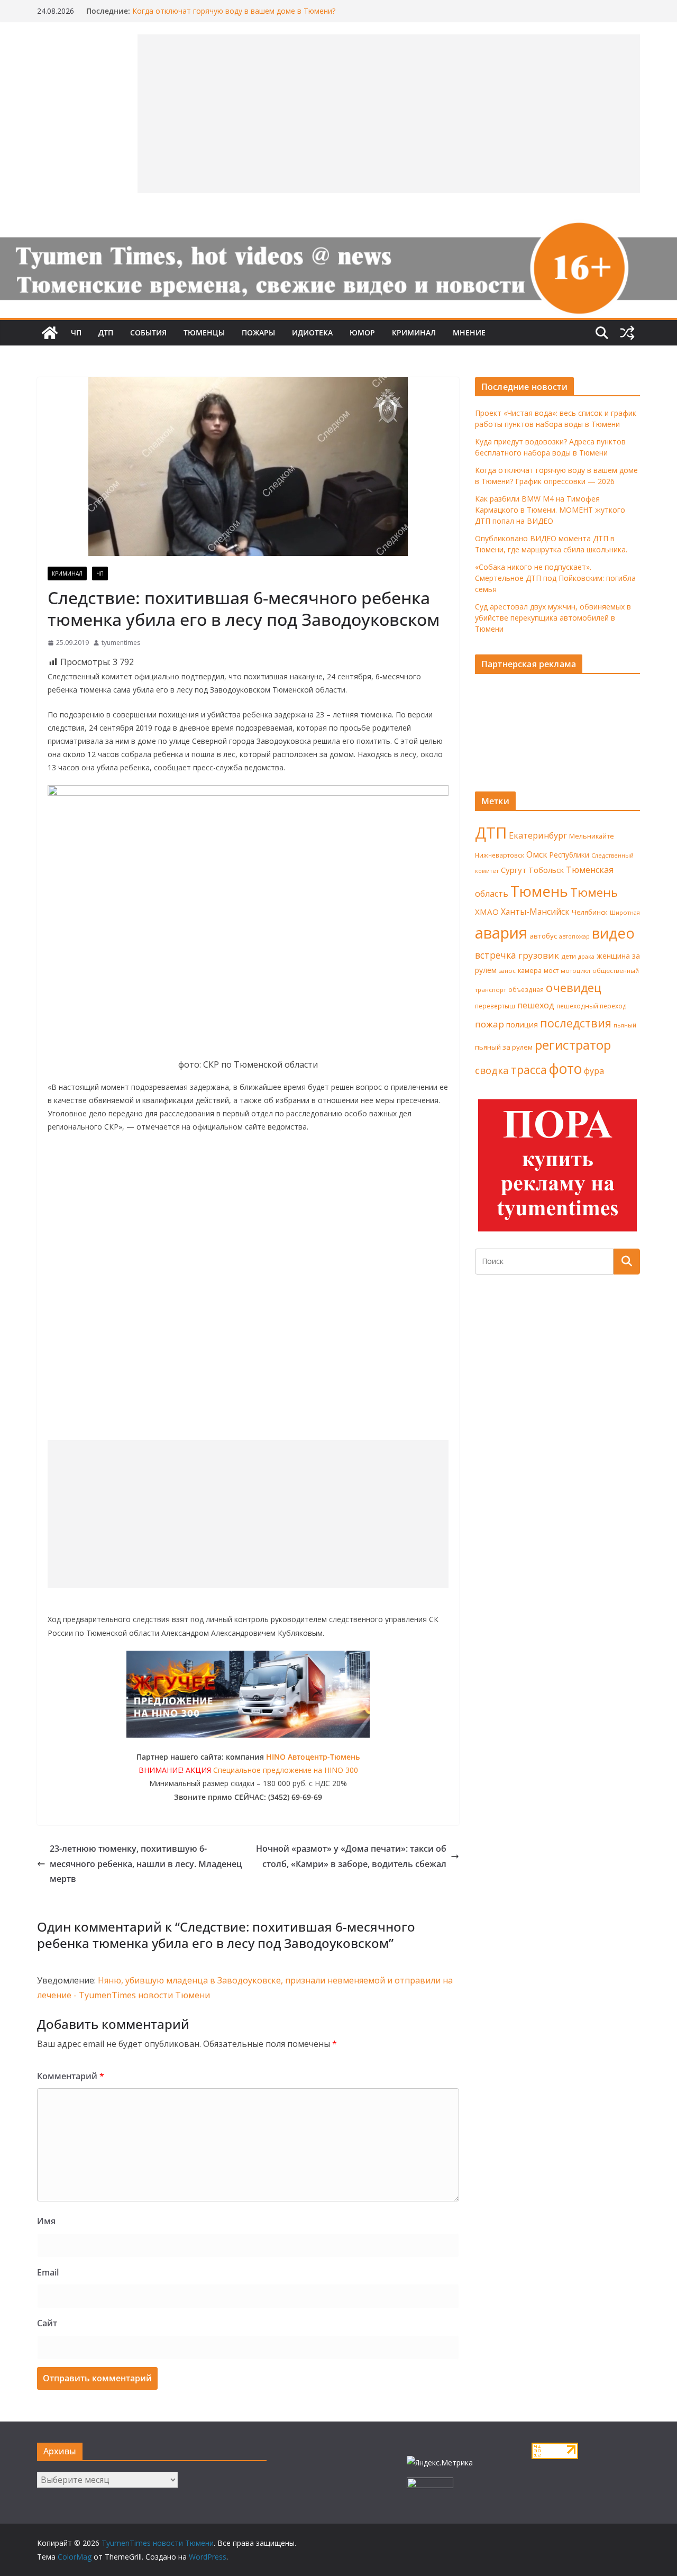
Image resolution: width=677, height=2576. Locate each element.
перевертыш (495, 1006)
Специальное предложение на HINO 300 (286, 1770)
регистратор (573, 1045)
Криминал (414, 333)
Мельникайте (592, 836)
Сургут (514, 870)
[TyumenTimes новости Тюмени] (50, 333)
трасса (529, 1070)
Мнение (469, 333)
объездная (526, 989)
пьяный (625, 1025)
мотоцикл (575, 971)
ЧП (76, 333)
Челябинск (590, 912)
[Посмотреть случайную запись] (627, 333)
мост (551, 971)
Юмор (362, 333)
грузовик (539, 955)
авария (501, 933)
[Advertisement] (248, 1514)
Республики (569, 855)
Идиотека (312, 333)
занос (507, 971)
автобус (543, 936)
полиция (522, 1025)
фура (594, 1071)
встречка (496, 955)
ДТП (106, 333)
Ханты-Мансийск (535, 912)
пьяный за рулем (504, 1047)
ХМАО (487, 912)
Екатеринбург (538, 835)
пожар (490, 1024)
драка (586, 956)
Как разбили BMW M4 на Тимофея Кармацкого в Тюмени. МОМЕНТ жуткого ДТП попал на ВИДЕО (550, 510)
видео (613, 933)
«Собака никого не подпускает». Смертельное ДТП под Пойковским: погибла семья (555, 578)
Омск (537, 854)
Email (48, 2272)
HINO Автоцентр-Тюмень (313, 1757)
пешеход (536, 1005)
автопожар (574, 936)
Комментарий (71, 2076)
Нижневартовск (500, 855)
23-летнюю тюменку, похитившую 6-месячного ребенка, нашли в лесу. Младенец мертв (146, 1864)
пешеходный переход (592, 1006)
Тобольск (546, 870)
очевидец (574, 987)
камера (530, 971)
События (148, 333)
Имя (46, 2221)
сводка (492, 1070)
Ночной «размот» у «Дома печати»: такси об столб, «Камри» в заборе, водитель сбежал (351, 1856)
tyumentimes (121, 643)
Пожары (258, 333)
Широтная (625, 912)
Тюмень (539, 891)
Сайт (47, 2323)
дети (569, 956)
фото (565, 1069)
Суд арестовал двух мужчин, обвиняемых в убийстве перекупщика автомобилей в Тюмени (553, 618)
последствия (576, 1023)
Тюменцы (204, 333)
